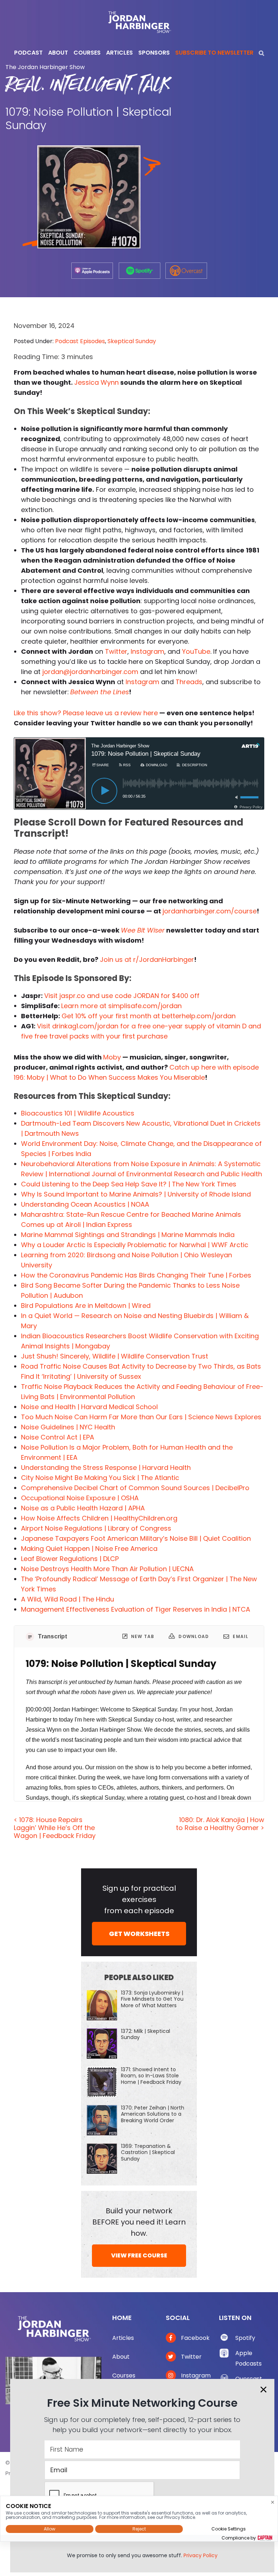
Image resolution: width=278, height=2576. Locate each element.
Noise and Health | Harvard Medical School (89, 1407)
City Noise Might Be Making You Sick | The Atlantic (100, 1478)
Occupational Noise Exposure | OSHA (80, 1498)
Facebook (195, 2338)
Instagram (148, 651)
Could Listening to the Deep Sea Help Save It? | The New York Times (129, 1184)
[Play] (104, 791)
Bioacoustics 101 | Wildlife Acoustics (78, 1113)
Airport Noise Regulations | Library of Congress (96, 1528)
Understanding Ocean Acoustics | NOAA (85, 1204)
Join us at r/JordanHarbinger (147, 959)
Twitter (116, 651)
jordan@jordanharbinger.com (90, 672)
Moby (112, 1057)
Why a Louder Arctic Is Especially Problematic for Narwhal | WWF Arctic (135, 1245)
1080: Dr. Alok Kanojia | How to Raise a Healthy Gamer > (220, 1824)
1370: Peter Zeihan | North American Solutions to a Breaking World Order (153, 2114)
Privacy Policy (201, 2555)
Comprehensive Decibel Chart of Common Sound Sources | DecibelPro (135, 1488)
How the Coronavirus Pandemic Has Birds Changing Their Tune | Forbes (136, 1275)
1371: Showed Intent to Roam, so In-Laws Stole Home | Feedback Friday (151, 2076)
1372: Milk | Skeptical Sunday (146, 2034)
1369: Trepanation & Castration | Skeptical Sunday (148, 2152)
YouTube (196, 651)
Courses (124, 2375)
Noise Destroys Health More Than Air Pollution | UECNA (107, 1569)
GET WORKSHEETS (139, 1934)
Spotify (245, 2338)
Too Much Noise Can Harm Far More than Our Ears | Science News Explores (141, 1417)
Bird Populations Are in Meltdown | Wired (86, 1306)
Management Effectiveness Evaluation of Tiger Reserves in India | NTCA (136, 1609)
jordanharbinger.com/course (210, 911)
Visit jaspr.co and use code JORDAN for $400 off (122, 996)
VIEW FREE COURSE (139, 2255)
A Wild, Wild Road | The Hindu (68, 1599)
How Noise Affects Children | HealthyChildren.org (99, 1518)
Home (122, 2318)
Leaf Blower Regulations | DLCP (70, 1559)
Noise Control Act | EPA (58, 1437)
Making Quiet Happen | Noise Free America (89, 1549)
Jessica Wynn (96, 382)
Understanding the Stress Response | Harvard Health (106, 1468)
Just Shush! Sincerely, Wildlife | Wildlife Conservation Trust (115, 1356)
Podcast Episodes (80, 341)
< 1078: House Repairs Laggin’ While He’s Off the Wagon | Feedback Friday (55, 1827)
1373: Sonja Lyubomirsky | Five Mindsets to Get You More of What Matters (152, 1999)
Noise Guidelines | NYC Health (68, 1427)
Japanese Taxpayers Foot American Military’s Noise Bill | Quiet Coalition (136, 1538)
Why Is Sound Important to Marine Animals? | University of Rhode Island (136, 1194)
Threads (189, 682)
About (121, 2357)
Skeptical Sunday (132, 341)
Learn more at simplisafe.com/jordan (121, 1006)
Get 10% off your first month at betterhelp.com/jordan (149, 1016)
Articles (123, 2338)
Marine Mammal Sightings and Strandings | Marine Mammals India (128, 1235)
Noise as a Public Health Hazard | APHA (83, 1508)
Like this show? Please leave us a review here (86, 713)
